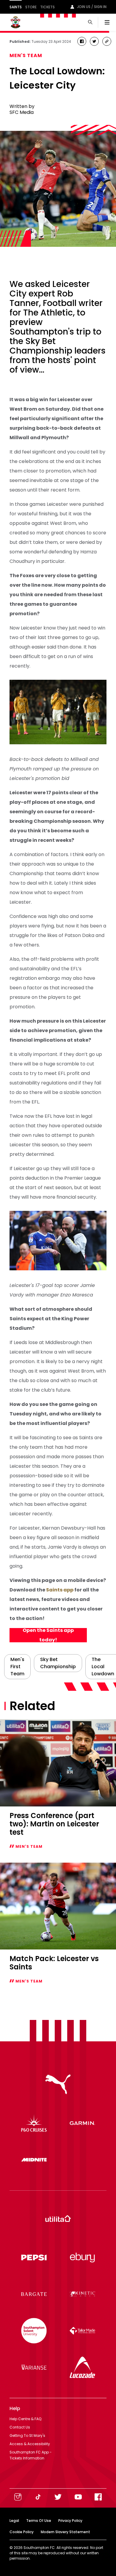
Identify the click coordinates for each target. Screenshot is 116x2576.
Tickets (47, 7)
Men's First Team (17, 1667)
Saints (16, 7)
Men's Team (26, 55)
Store (31, 7)
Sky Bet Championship (58, 1663)
